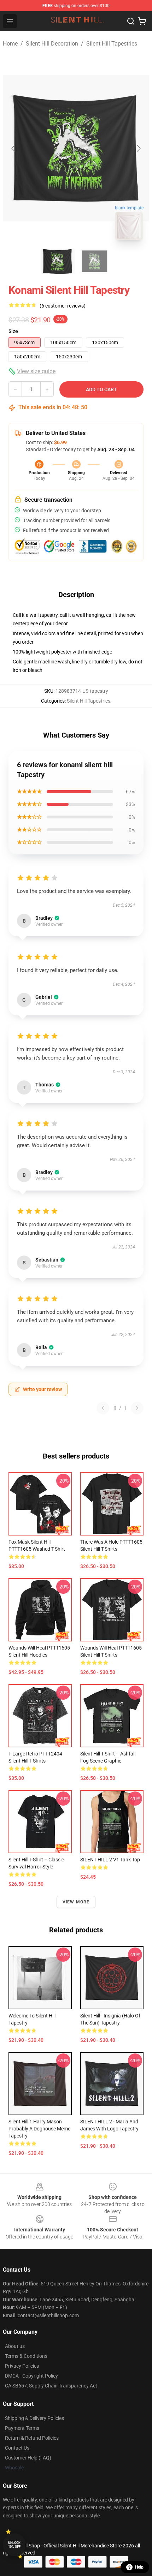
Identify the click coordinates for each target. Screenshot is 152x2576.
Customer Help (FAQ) (28, 2458)
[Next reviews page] (137, 1408)
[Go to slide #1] (58, 261)
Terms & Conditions (26, 2356)
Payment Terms (22, 2428)
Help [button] (139, 2567)
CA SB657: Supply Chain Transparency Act (51, 2386)
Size (13, 331)
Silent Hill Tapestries (112, 44)
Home (10, 44)
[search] (131, 21)
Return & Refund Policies (32, 2438)
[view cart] (142, 21)
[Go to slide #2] (94, 261)
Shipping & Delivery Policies (34, 2418)
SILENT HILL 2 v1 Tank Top (110, 1860)
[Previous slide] (14, 148)
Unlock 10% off (14, 2545)
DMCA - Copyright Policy (31, 2376)
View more (76, 1902)
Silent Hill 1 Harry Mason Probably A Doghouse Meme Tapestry (39, 2129)
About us (15, 2346)
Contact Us (17, 2448)
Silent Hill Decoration (52, 44)
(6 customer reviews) (63, 306)
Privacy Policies (22, 2366)
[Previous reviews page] (103, 1408)
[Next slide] (138, 148)
